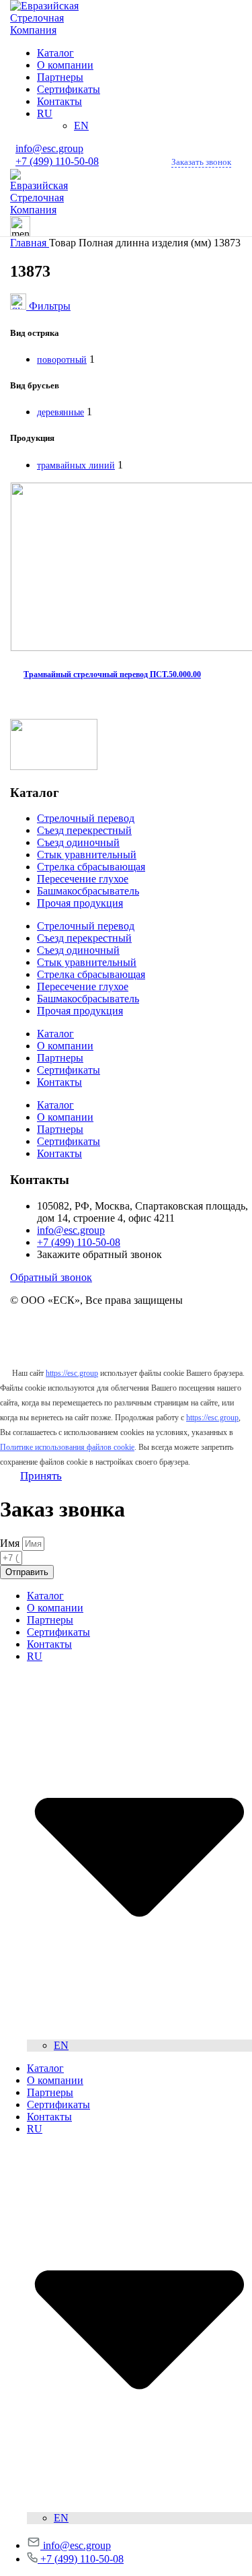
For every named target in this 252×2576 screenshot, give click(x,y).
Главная (30, 243)
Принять (41, 1476)
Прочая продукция (80, 903)
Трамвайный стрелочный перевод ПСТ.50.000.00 (112, 674)
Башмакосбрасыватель (88, 891)
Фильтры (50, 306)
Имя (11, 1543)
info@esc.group (49, 148)
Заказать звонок (201, 162)
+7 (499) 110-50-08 (57, 161)
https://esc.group (72, 1373)
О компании (65, 1046)
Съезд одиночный (78, 842)
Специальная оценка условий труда (92, 1359)
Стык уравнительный (87, 855)
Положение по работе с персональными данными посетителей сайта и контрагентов (124, 1341)
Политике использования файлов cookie (67, 1447)
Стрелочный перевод (86, 818)
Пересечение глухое (83, 879)
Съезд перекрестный (84, 830)
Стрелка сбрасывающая (91, 867)
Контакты (59, 1082)
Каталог (55, 1034)
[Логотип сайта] (54, 30)
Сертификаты (69, 1070)
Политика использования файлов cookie (102, 1323)
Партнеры (60, 1058)
